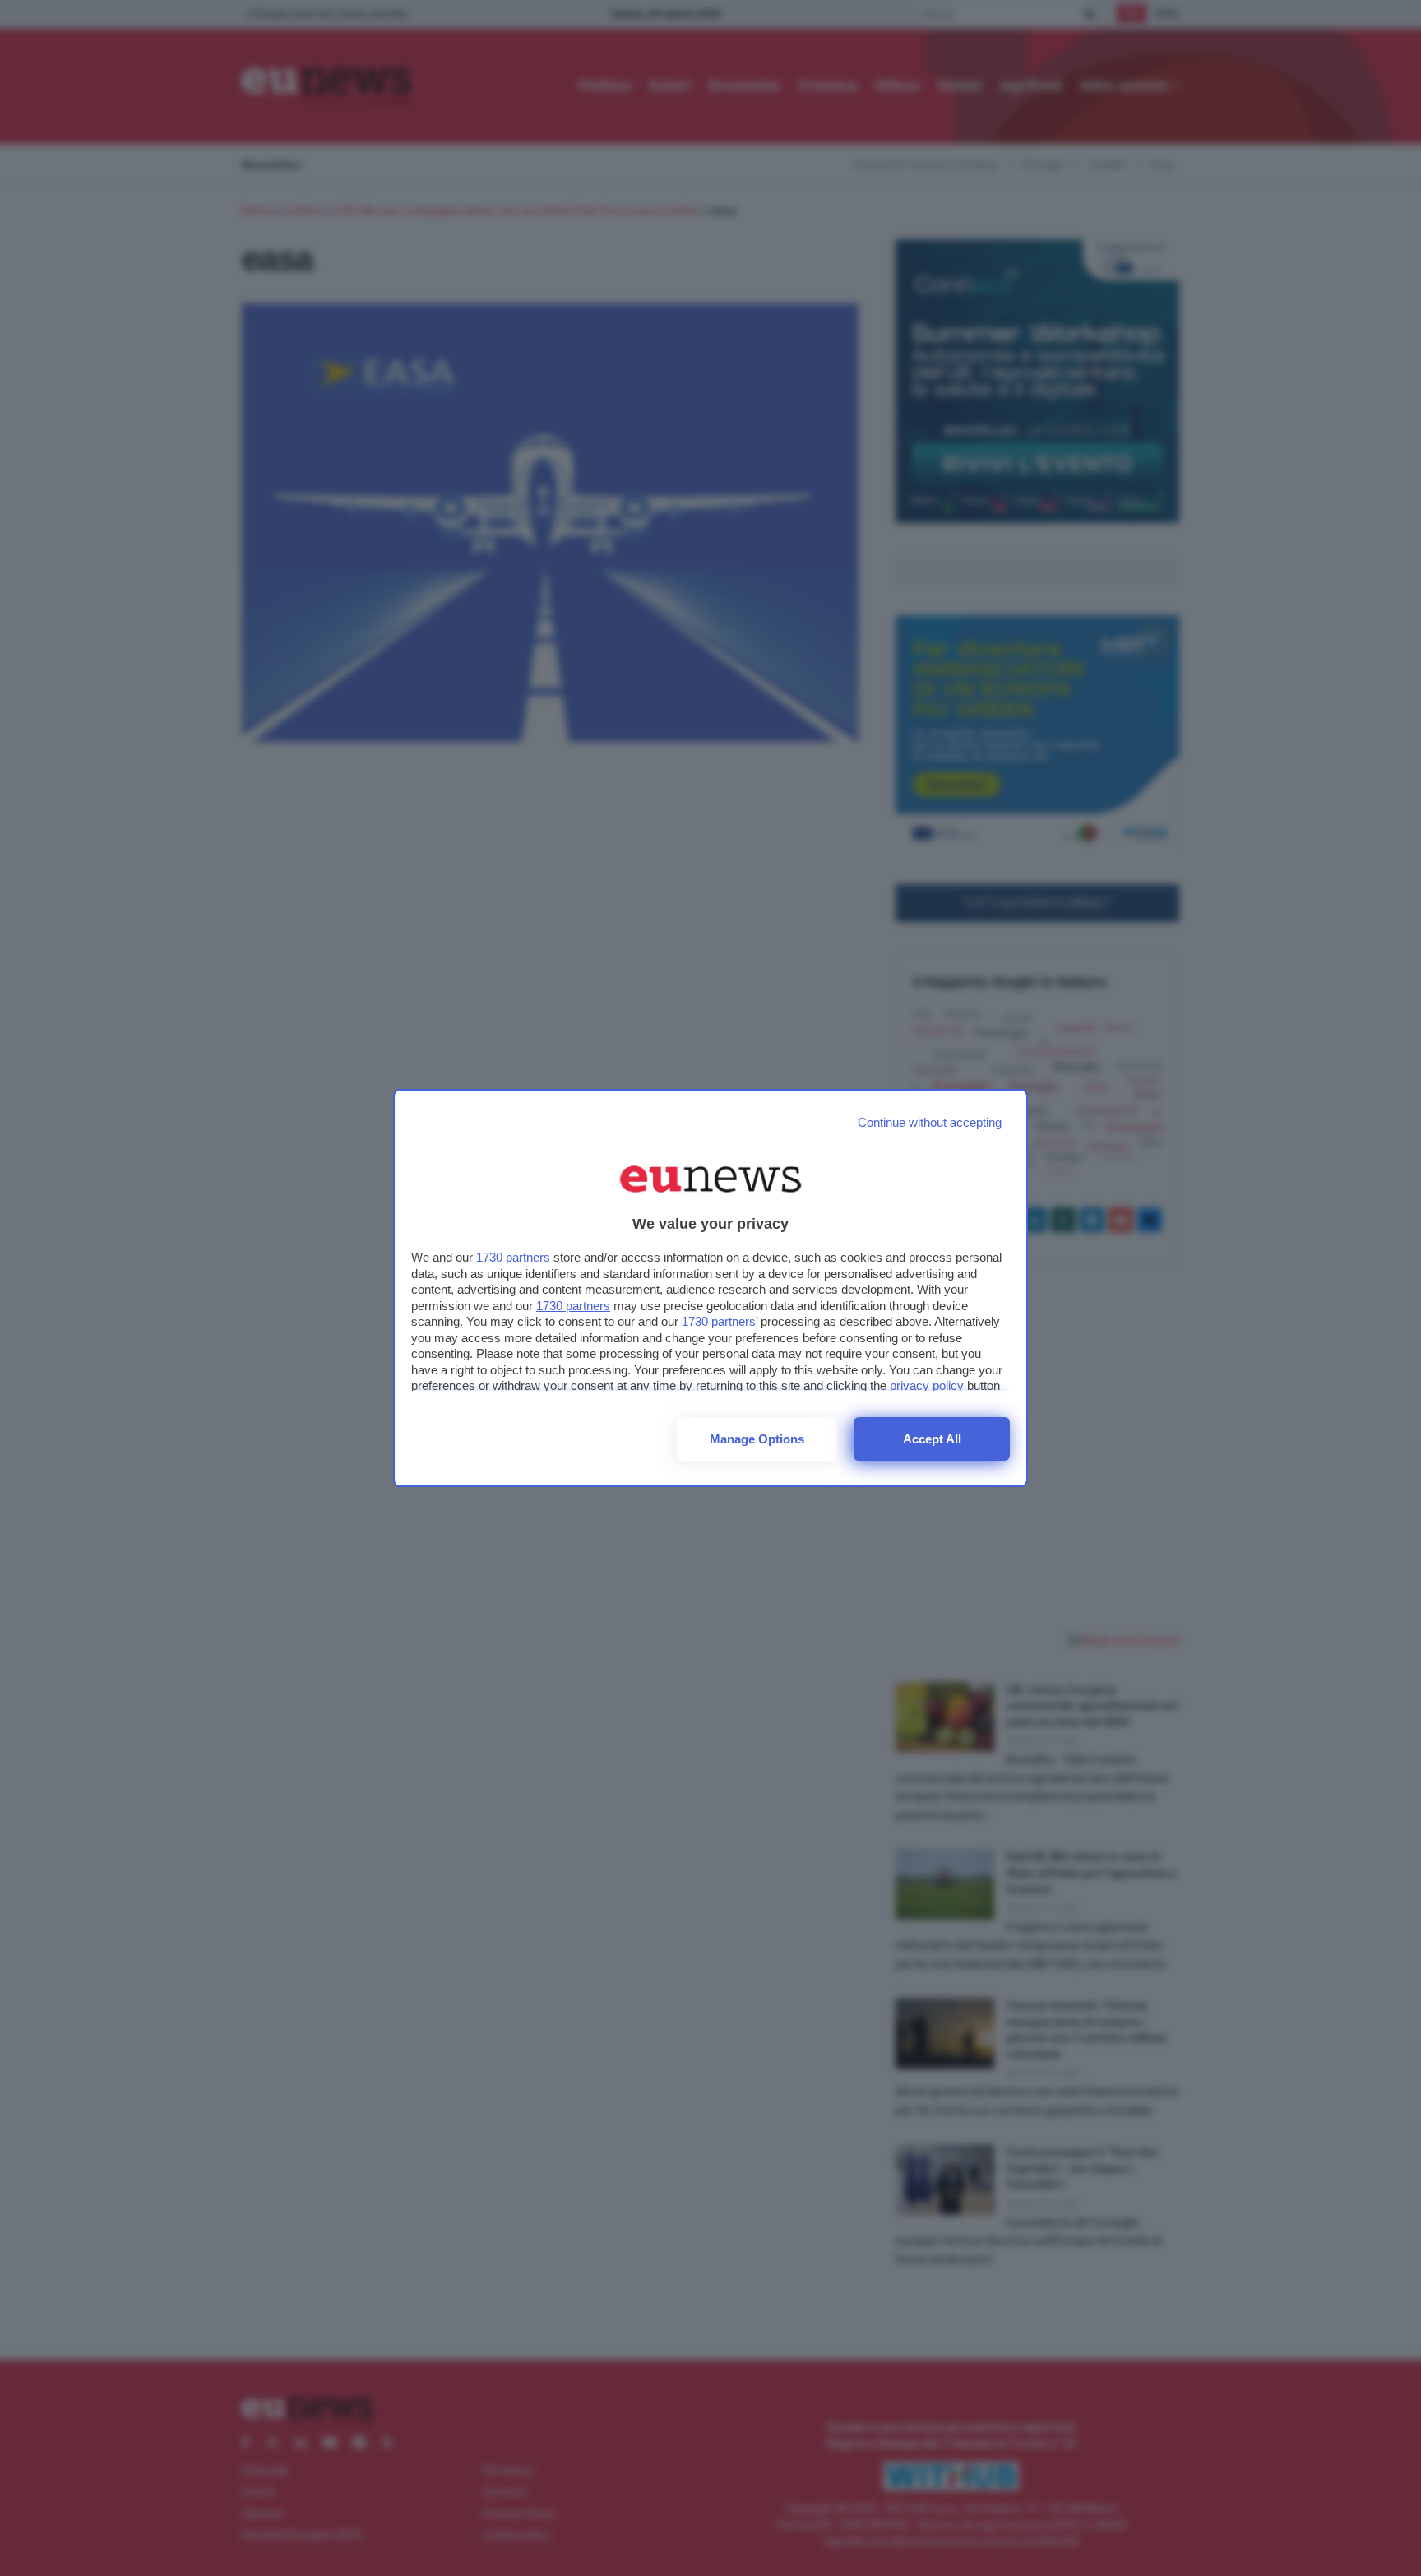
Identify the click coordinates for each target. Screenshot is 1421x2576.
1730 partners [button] (513, 1257)
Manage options (757, 1439)
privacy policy (927, 1385)
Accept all (932, 1439)
